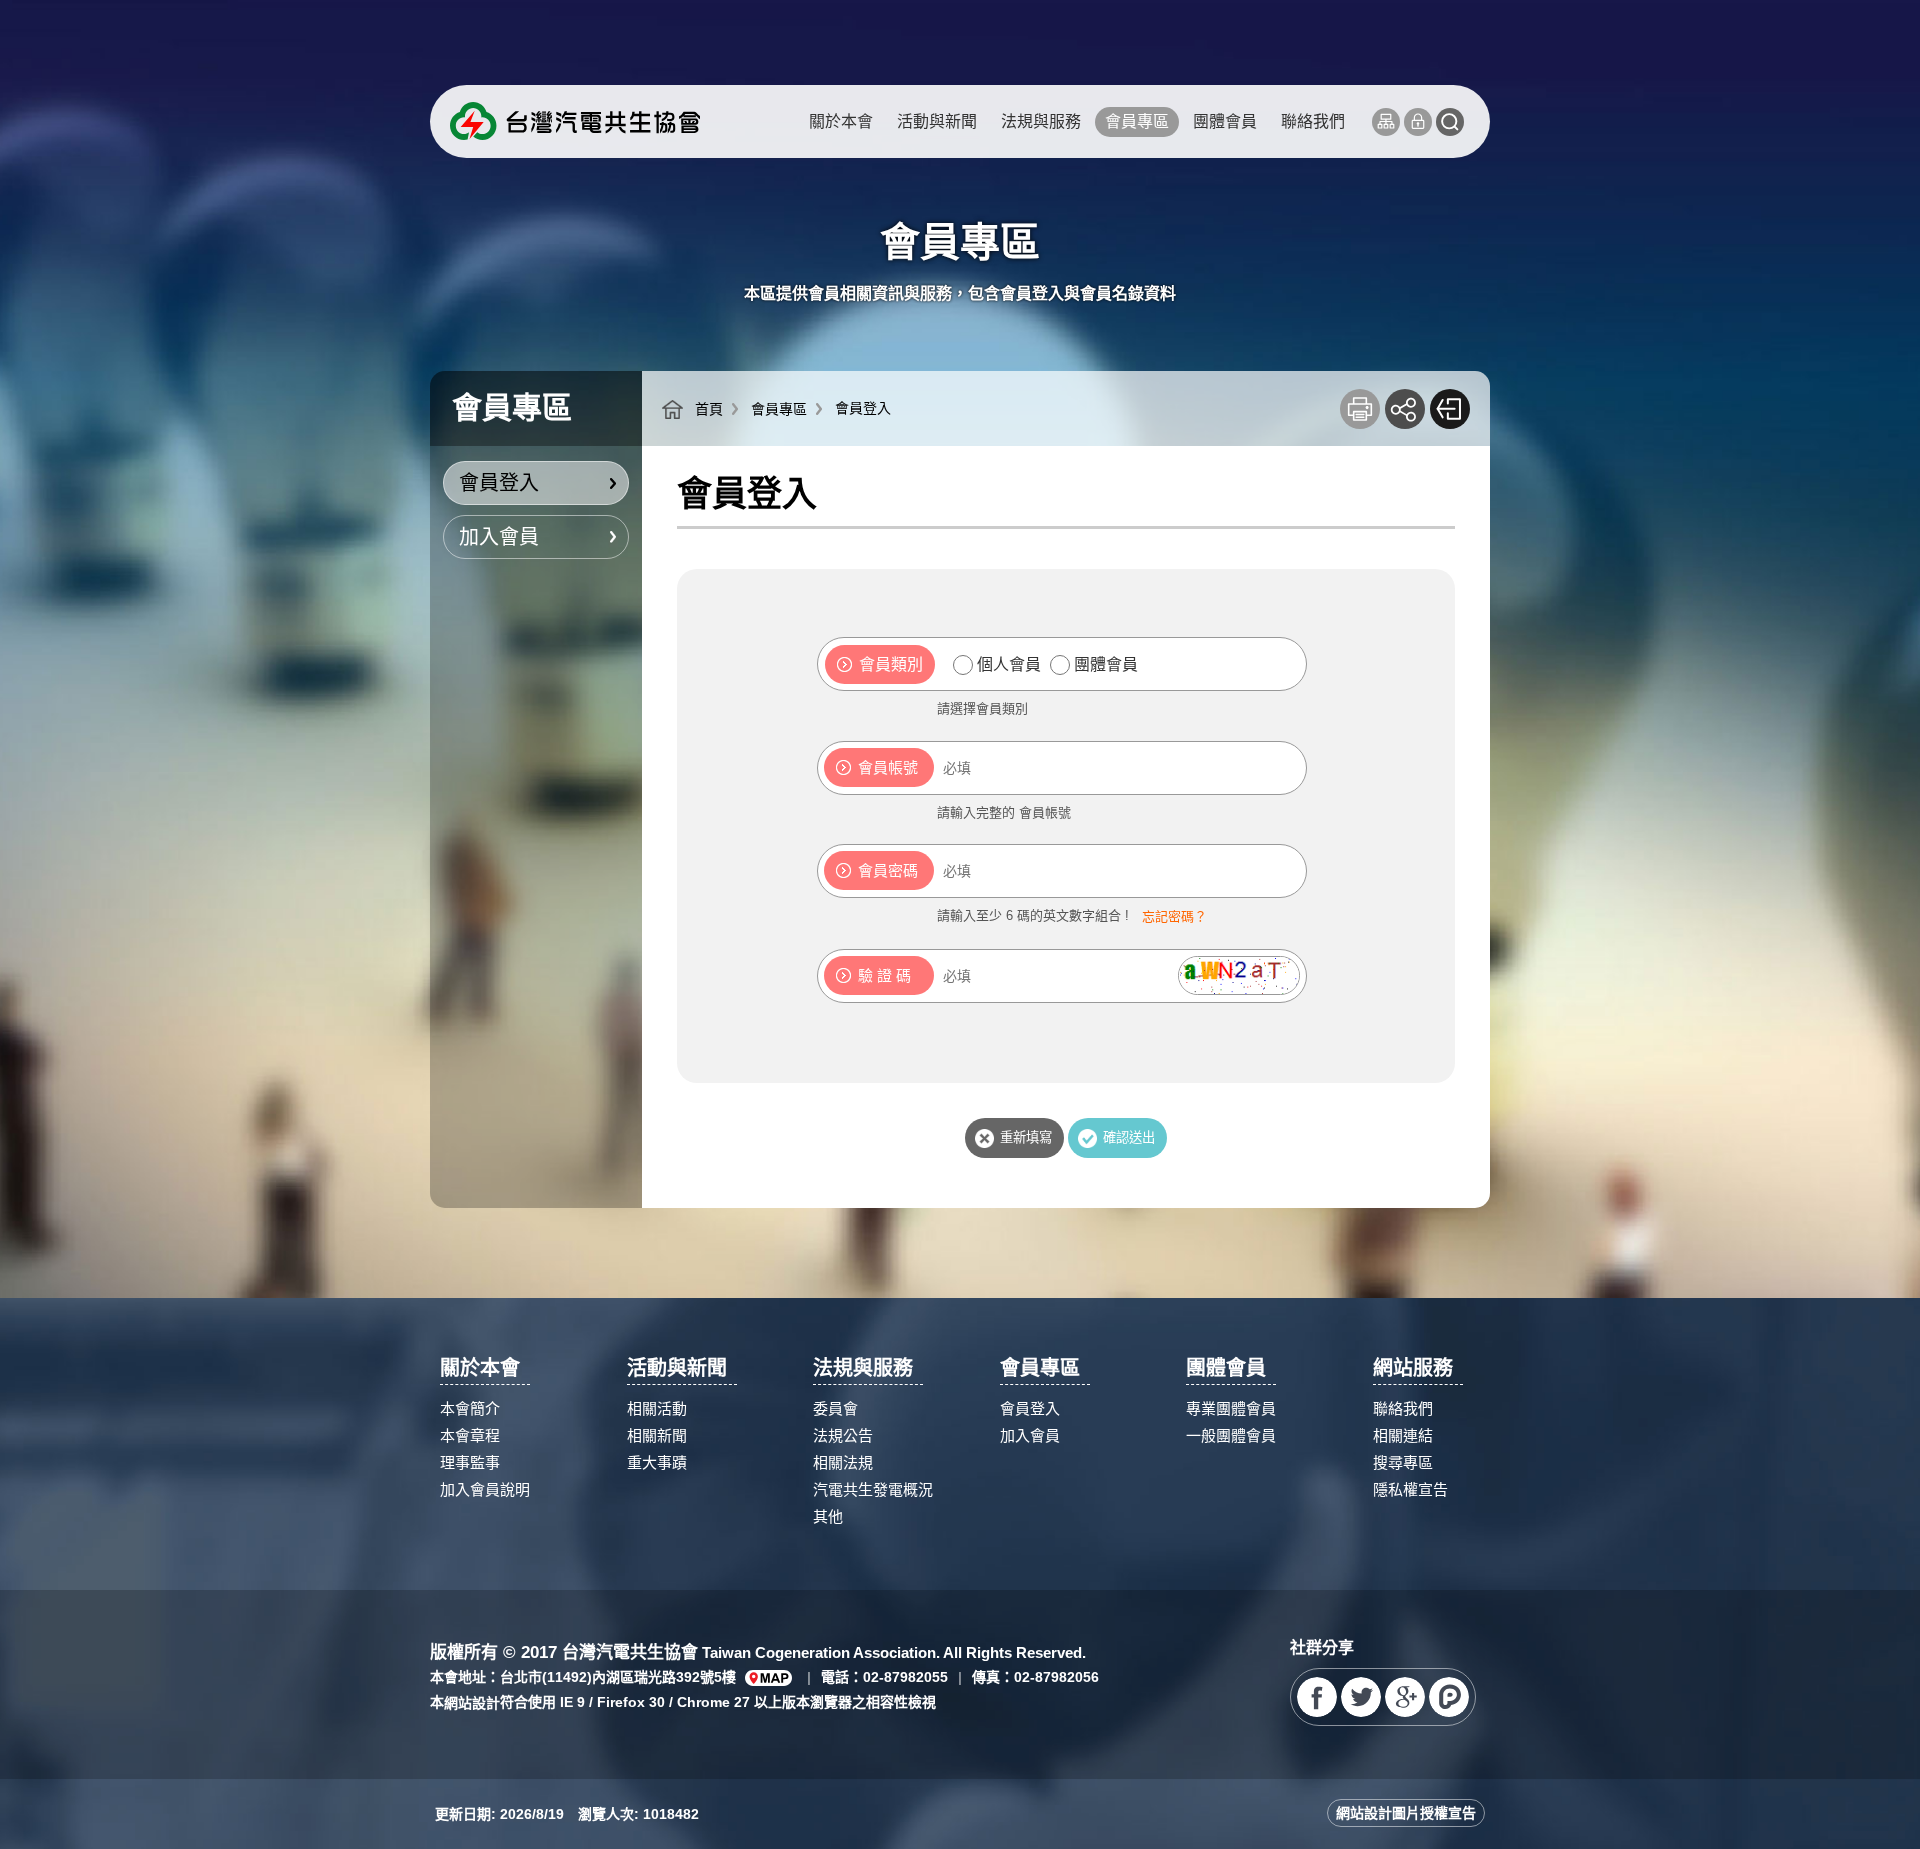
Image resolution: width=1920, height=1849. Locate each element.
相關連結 (1403, 1435)
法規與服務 (1041, 121)
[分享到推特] (1361, 1697)
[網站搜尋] (1450, 122)
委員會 (835, 1408)
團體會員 (1225, 121)
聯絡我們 (1313, 121)
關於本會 (841, 121)
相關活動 (657, 1408)
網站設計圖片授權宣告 (1406, 1813)
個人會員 (1009, 664)
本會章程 (470, 1435)
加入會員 (499, 537)
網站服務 (1413, 1368)
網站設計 (472, 1703)
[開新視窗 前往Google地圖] (768, 1678)
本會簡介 (470, 1408)
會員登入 (499, 483)
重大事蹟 (657, 1462)
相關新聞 (657, 1435)
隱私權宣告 (1410, 1489)
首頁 (709, 409)
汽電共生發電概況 (873, 1489)
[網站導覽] (1386, 122)
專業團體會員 (1231, 1408)
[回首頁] (575, 121)
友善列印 (1360, 409)
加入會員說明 (485, 1489)
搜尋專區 (1403, 1462)
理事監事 (470, 1462)
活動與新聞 (937, 121)
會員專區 (1137, 121)
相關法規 (843, 1462)
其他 (828, 1516)
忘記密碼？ (1174, 916)
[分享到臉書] (1317, 1697)
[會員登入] (1418, 122)
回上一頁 (1450, 409)
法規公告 (843, 1435)
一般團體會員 (1231, 1435)
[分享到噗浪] (1449, 1697)
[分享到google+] (1405, 1697)
